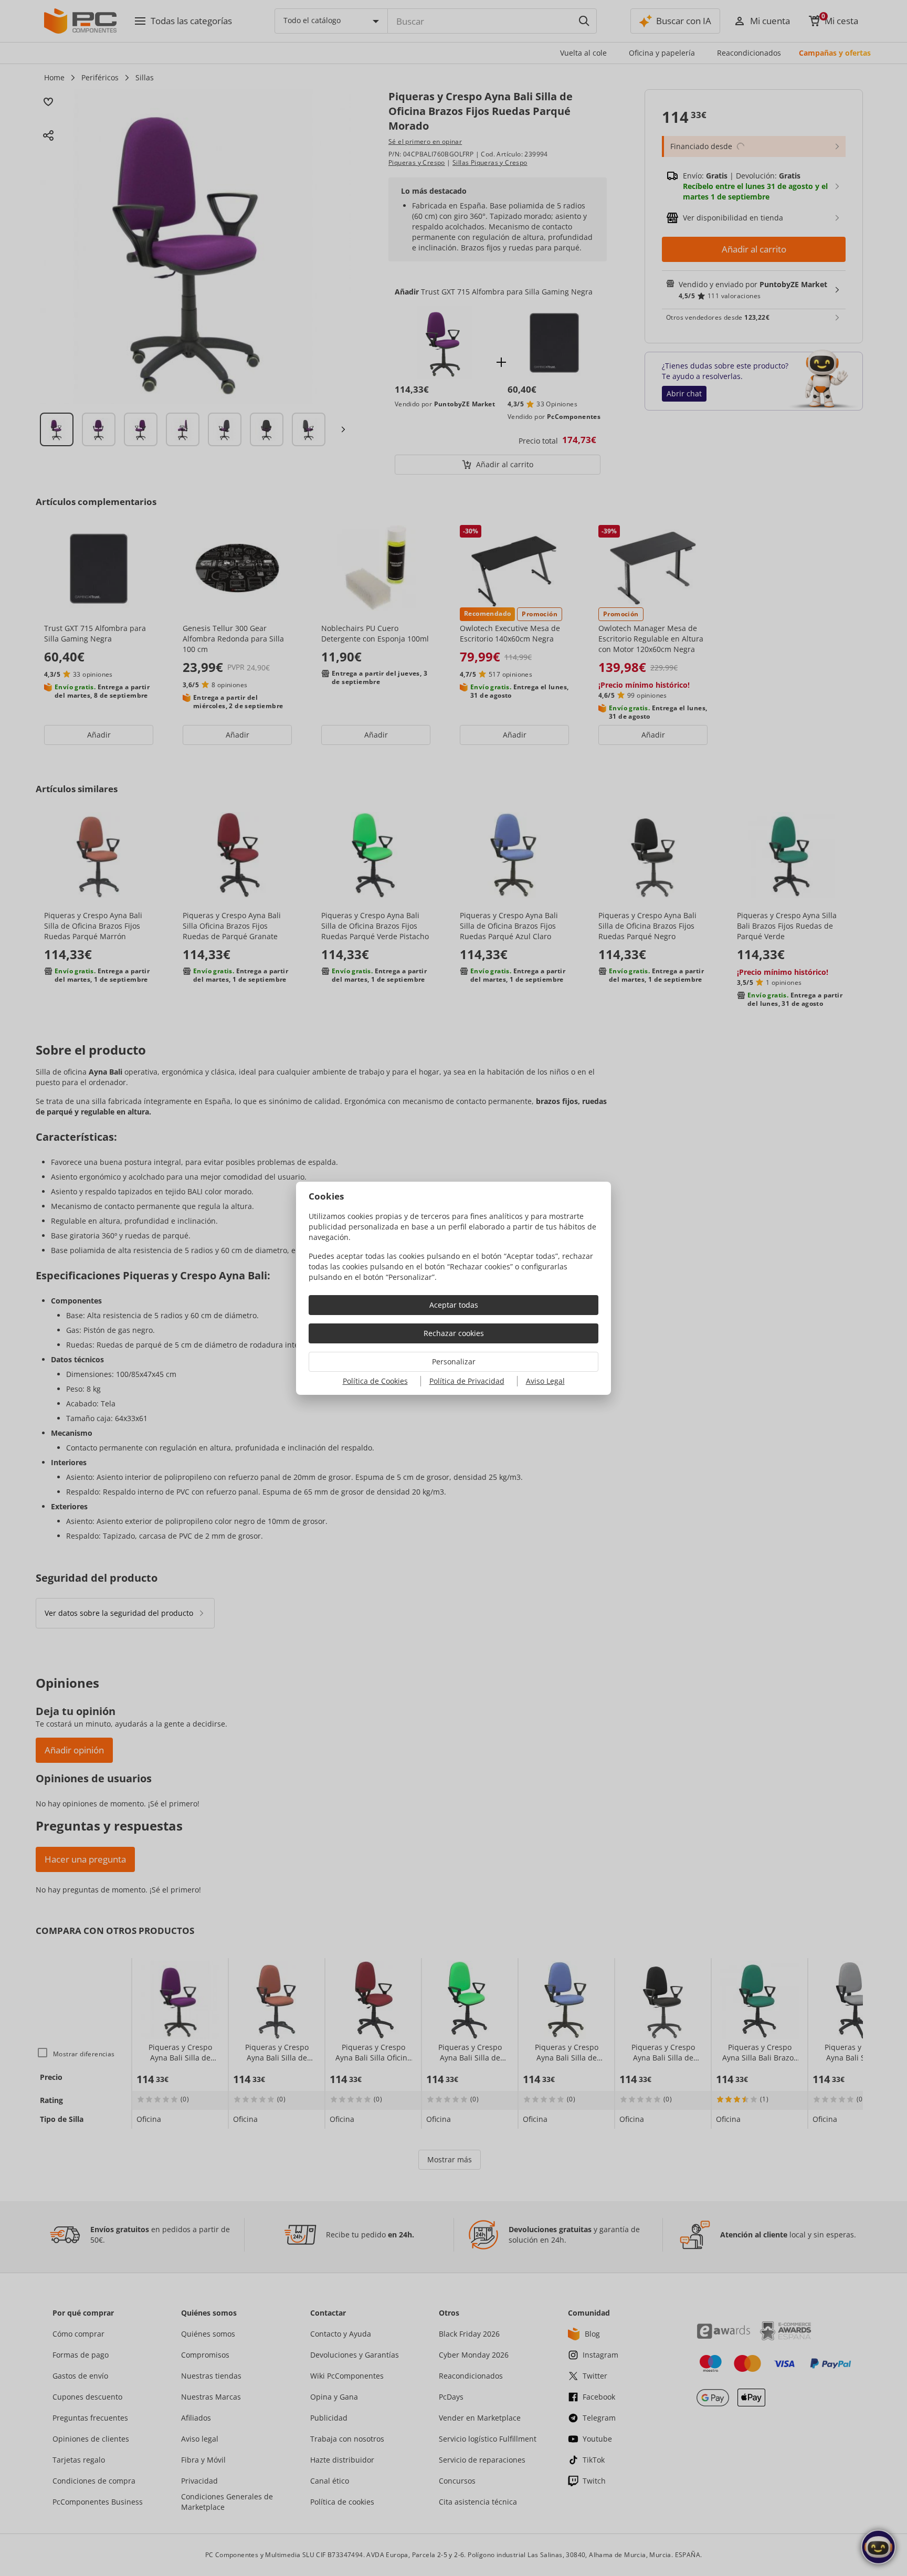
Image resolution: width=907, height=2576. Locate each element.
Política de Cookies (375, 1381)
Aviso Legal (545, 1381)
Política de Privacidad (467, 1381)
